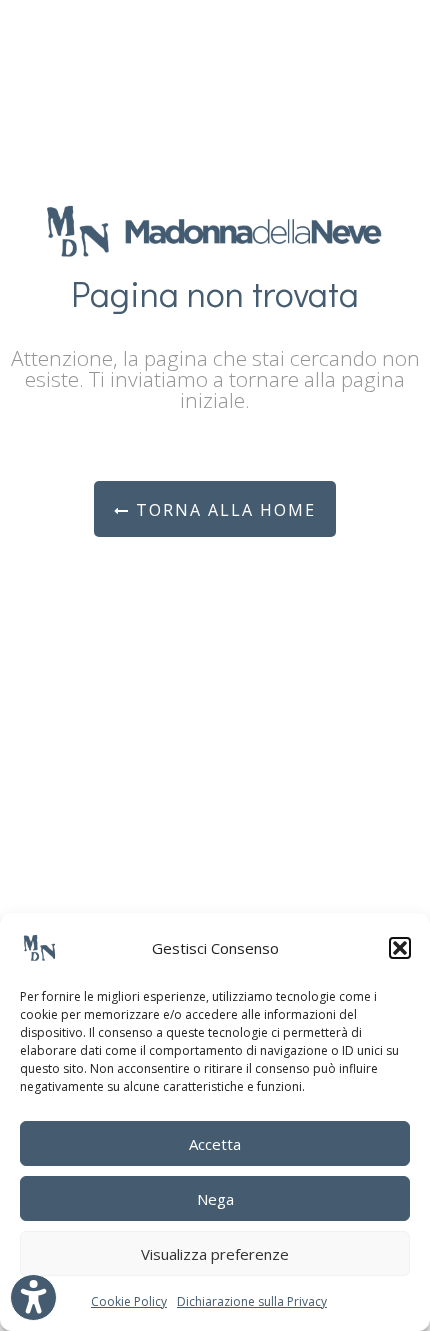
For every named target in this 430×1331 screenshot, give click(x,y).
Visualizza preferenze (215, 1254)
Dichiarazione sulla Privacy (252, 1301)
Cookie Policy (129, 1301)
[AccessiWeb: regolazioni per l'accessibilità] (33, 1297)
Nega (215, 1199)
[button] (400, 948)
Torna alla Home (223, 510)
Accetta (215, 1144)
